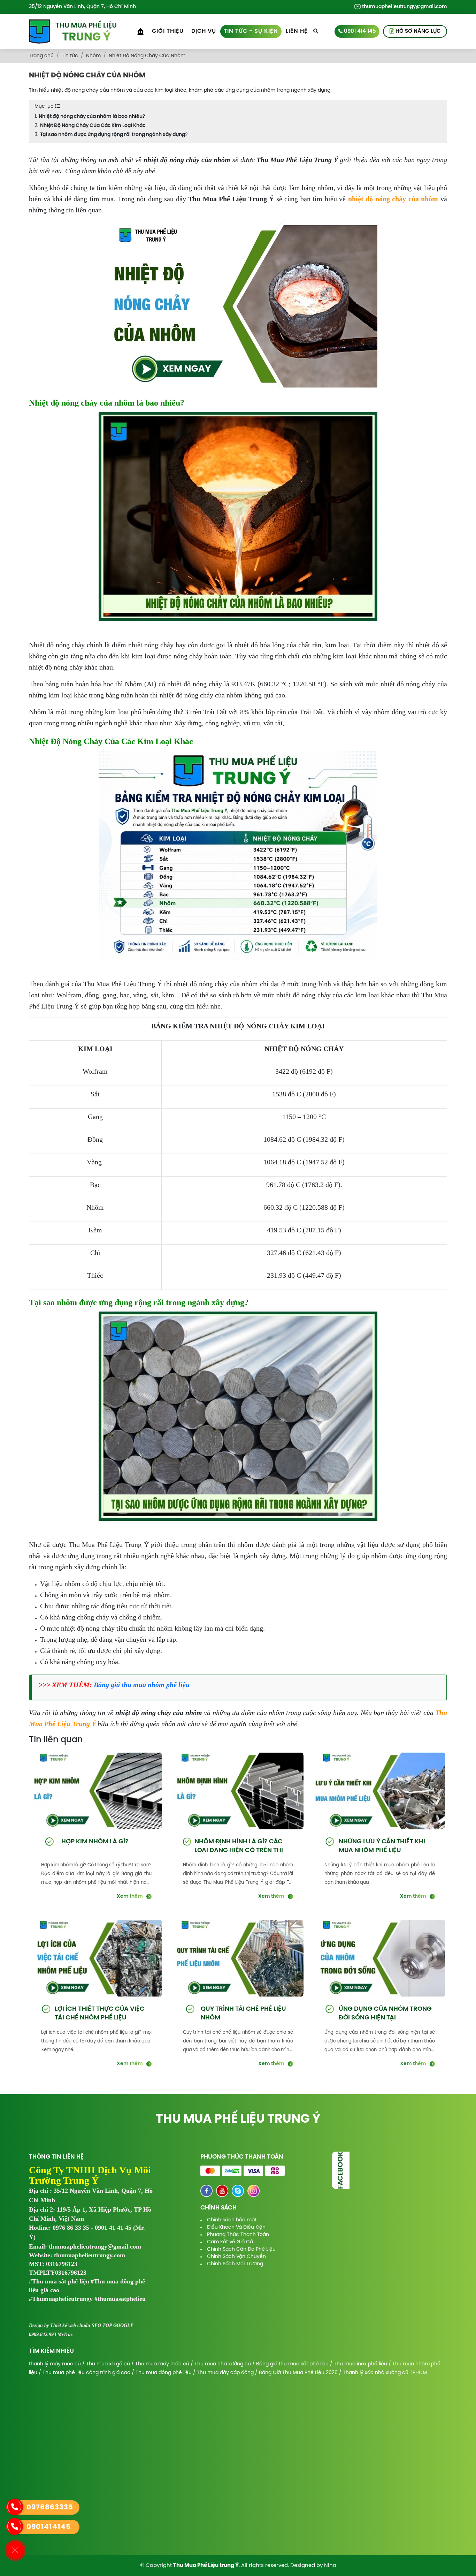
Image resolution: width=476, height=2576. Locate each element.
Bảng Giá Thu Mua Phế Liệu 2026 (298, 2373)
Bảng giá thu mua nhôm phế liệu (142, 1685)
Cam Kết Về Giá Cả (230, 2242)
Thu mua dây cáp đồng (225, 2373)
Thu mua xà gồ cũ (108, 2364)
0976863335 (50, 2507)
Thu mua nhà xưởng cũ (223, 2364)
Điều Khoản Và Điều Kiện (236, 2227)
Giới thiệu (168, 31)
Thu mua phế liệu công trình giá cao (86, 2373)
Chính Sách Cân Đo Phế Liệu (241, 2249)
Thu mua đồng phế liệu (164, 2373)
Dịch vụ (204, 31)
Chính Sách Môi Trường (235, 2264)
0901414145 (49, 2527)
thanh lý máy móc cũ (55, 2364)
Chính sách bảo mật (232, 2220)
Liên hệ (297, 31)
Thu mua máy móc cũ (162, 2364)
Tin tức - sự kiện (251, 31)
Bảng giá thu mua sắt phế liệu (292, 2364)
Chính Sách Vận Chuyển (236, 2257)
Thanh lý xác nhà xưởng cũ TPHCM (385, 2373)
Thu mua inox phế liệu (360, 2364)
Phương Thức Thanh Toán (238, 2235)
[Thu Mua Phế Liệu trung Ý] (73, 31)
